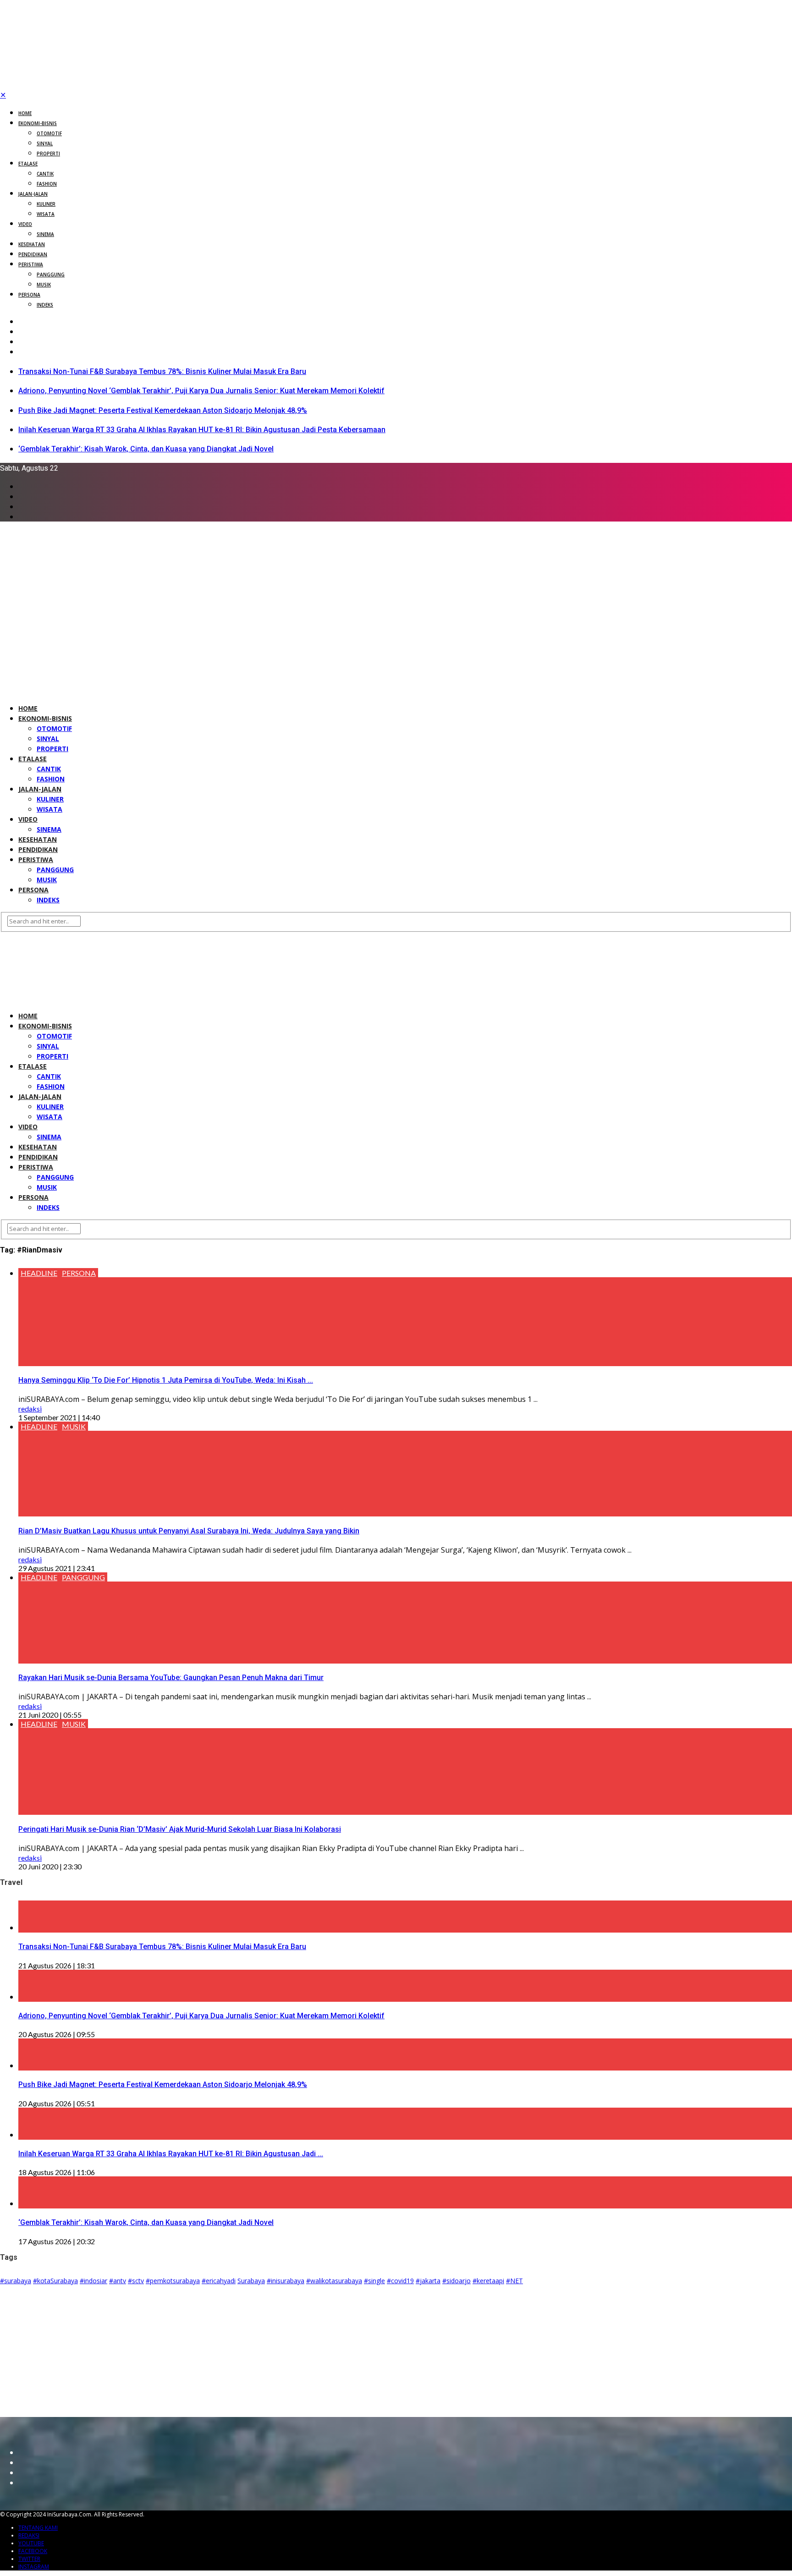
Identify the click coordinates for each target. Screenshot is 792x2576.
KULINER (46, 204)
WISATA (46, 214)
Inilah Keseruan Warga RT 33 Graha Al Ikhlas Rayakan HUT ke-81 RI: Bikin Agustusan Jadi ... (171, 2154)
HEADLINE (39, 1273)
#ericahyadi (219, 2281)
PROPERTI (48, 154)
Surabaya (251, 2281)
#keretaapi (488, 2281)
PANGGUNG (51, 275)
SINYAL (45, 143)
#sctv (136, 2281)
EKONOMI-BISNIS (38, 123)
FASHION (47, 184)
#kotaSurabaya (55, 2281)
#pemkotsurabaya (173, 2281)
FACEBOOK (33, 2551)
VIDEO (25, 224)
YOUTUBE (31, 2543)
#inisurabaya (286, 2281)
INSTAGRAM (34, 2567)
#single (374, 2281)
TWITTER (29, 2559)
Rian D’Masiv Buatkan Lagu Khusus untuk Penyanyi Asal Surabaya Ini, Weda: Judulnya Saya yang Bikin (189, 1531)
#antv (118, 2281)
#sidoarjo (456, 2281)
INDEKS (45, 305)
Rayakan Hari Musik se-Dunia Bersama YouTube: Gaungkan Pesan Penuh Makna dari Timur (171, 1678)
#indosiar (93, 2281)
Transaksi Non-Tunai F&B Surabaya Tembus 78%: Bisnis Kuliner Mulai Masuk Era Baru (162, 371)
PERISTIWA (31, 264)
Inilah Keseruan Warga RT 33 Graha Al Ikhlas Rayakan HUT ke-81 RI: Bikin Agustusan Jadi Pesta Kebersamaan (202, 430)
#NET (514, 2281)
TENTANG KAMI (38, 2528)
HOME (25, 113)
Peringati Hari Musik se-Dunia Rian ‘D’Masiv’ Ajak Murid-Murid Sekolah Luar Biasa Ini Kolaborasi (180, 1829)
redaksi (30, 1409)
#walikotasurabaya (334, 2281)
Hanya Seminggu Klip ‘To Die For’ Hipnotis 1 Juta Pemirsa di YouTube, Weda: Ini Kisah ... (166, 1380)
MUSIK (44, 285)
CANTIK (45, 174)
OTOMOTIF (49, 133)
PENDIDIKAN (33, 254)
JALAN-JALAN (33, 194)
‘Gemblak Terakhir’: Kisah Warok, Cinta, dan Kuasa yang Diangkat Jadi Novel (146, 449)
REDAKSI (29, 2535)
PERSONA (29, 295)
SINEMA (45, 234)
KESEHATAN (32, 244)
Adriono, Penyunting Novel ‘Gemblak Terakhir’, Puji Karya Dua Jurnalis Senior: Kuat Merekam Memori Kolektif (201, 391)
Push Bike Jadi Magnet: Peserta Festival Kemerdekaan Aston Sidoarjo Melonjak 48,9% (163, 410)
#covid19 (400, 2281)
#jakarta (428, 2281)
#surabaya (16, 2281)
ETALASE (28, 164)
